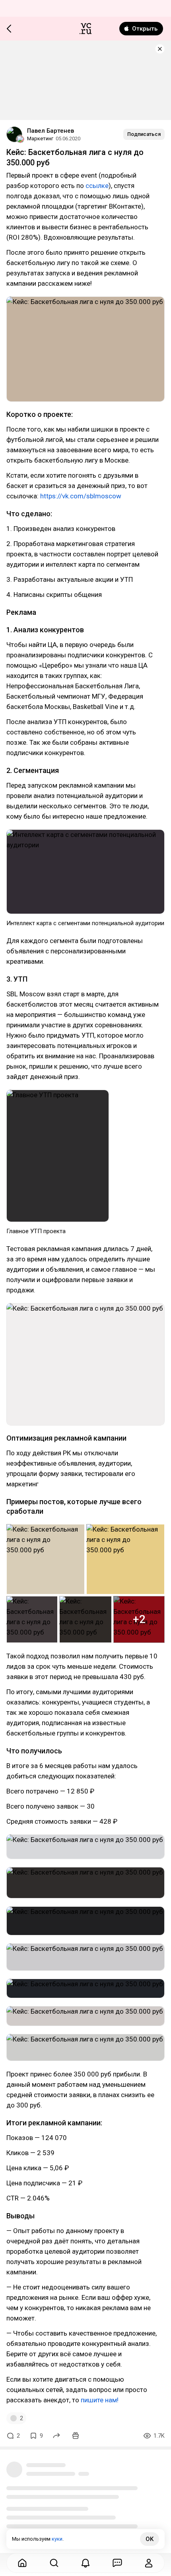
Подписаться (144, 134)
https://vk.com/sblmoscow (81, 496)
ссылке (97, 186)
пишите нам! (100, 2400)
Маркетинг (40, 138)
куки (57, 2539)
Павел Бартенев (51, 131)
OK (150, 2539)
